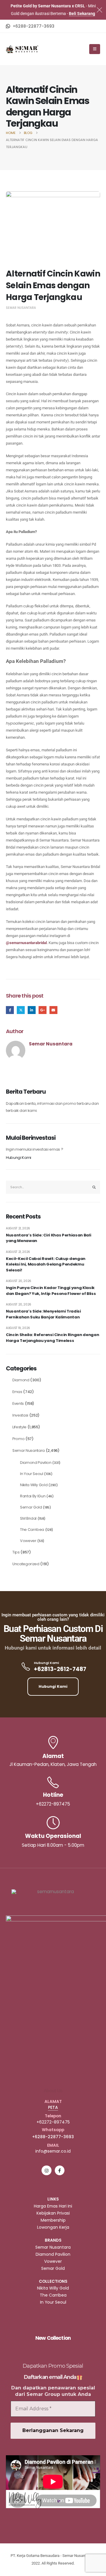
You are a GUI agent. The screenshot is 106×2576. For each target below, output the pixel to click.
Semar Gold (31, 1507)
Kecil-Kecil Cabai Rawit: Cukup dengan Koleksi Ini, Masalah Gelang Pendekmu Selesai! (46, 1264)
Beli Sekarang (82, 14)
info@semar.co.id (53, 2151)
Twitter (21, 1010)
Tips (16, 1552)
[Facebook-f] (60, 2170)
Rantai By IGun (33, 1496)
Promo (18, 1439)
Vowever (28, 1541)
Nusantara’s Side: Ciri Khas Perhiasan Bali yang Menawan (48, 1238)
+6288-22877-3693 (53, 2137)
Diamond (21, 1380)
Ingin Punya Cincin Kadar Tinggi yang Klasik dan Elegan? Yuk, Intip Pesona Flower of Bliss (51, 1291)
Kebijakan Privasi (53, 2213)
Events (18, 1403)
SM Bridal (28, 1518)
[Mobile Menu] (95, 49)
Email (53, 1010)
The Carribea (32, 1530)
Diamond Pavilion (36, 1463)
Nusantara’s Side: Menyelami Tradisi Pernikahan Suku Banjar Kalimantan (43, 1314)
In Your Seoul (32, 1474)
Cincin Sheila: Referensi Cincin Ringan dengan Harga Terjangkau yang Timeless (52, 1338)
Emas (17, 1392)
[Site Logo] (22, 49)
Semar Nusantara (21, 308)
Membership (53, 2220)
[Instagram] (46, 2170)
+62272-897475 (53, 2122)
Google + (43, 1010)
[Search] (94, 1187)
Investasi (20, 1415)
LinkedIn (32, 1010)
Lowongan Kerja (53, 2227)
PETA (53, 2107)
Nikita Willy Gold (34, 1485)
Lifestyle (19, 1427)
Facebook (10, 1010)
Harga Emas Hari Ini (53, 2206)
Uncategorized (26, 1564)
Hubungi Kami (19, 1158)
